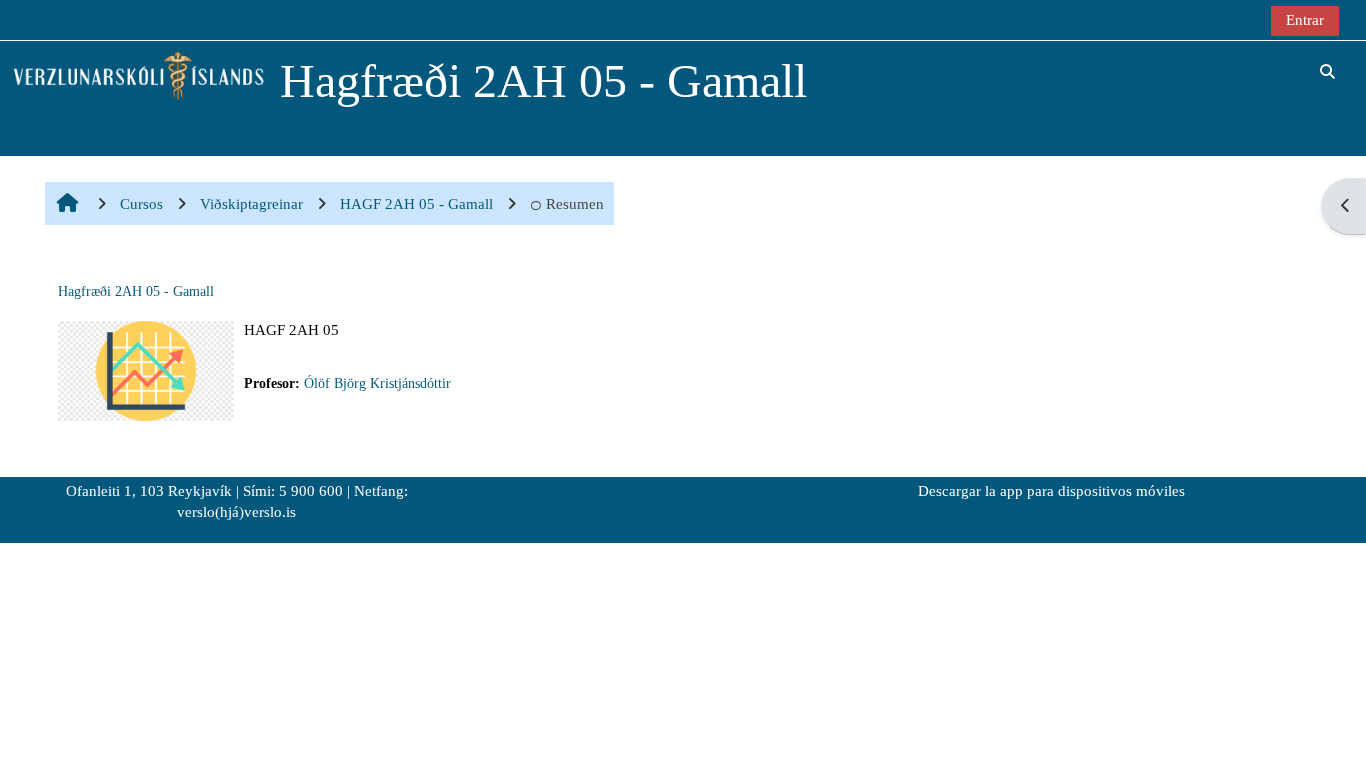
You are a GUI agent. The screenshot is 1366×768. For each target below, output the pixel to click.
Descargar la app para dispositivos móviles (1051, 491)
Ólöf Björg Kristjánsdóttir (377, 383)
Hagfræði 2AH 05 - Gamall (136, 291)
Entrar (1305, 19)
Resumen (575, 203)
